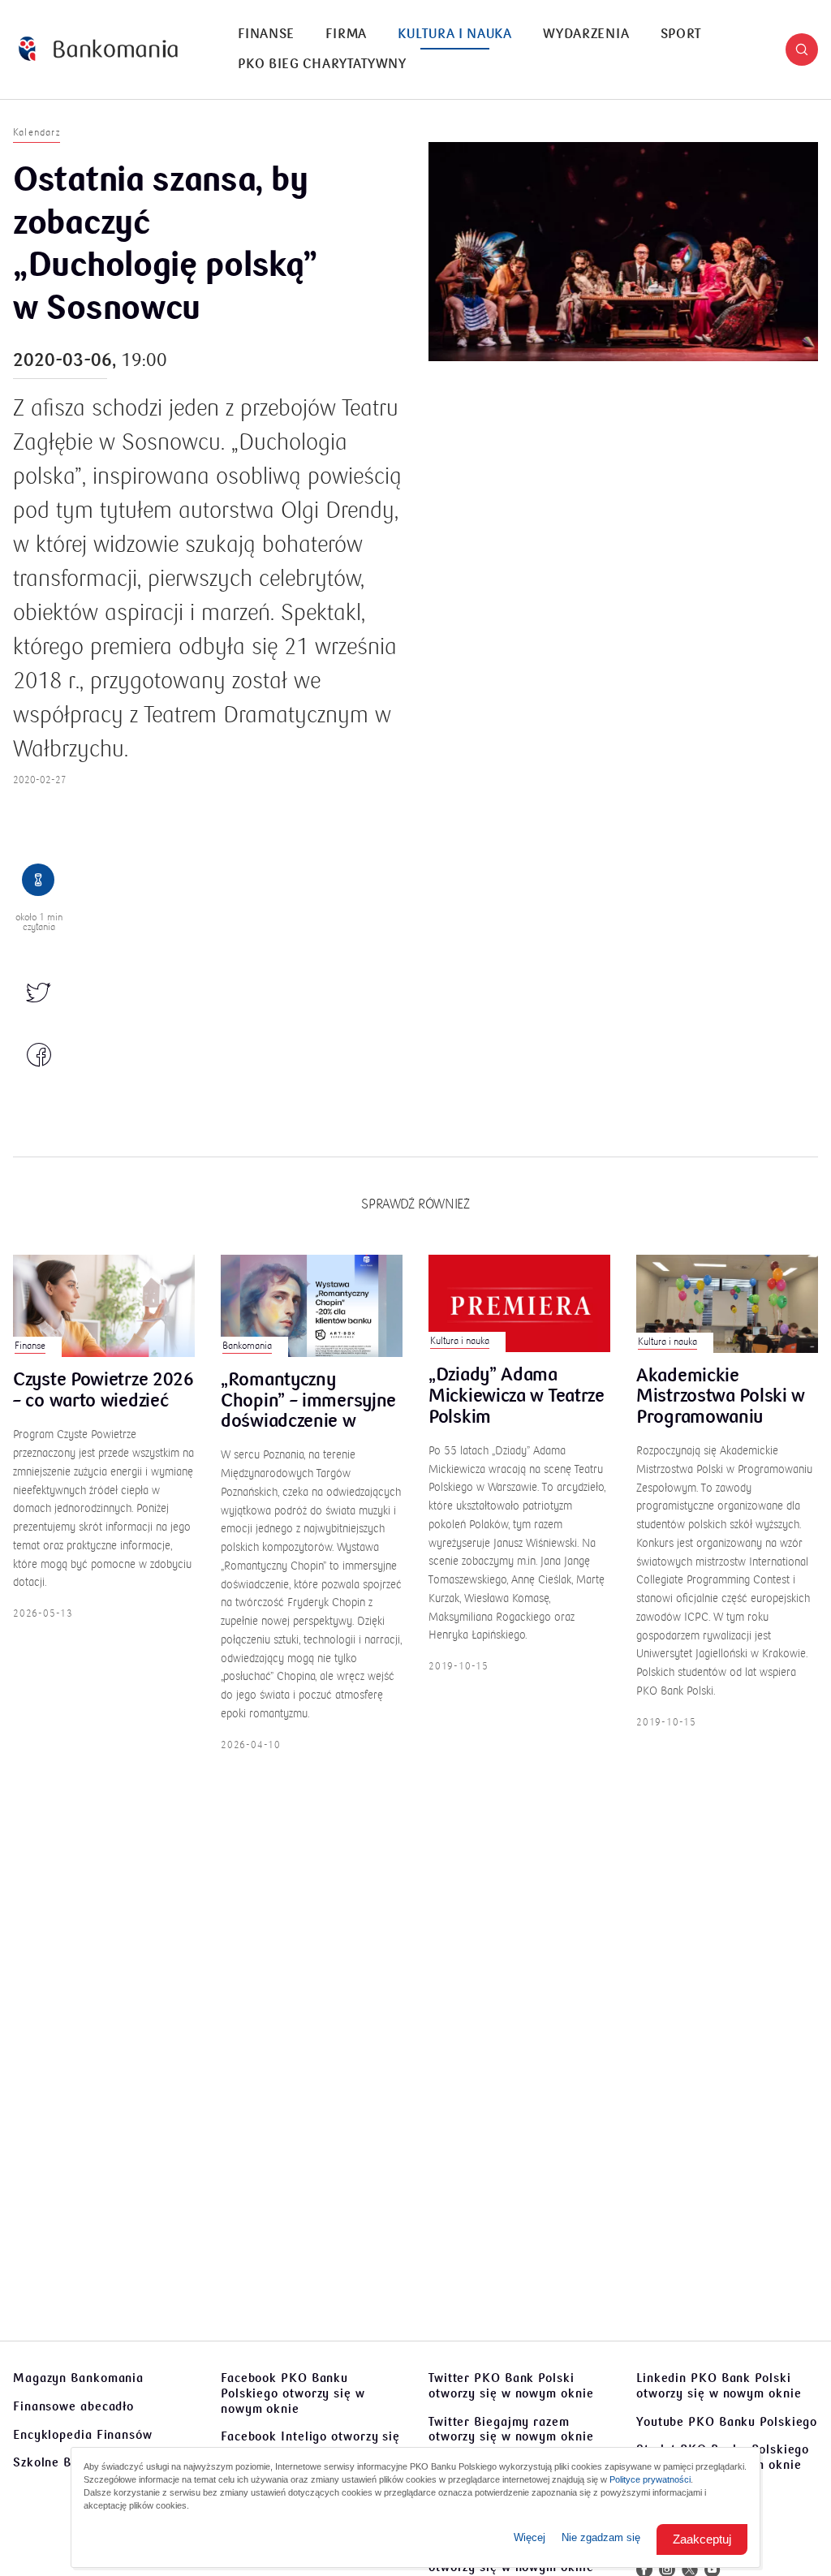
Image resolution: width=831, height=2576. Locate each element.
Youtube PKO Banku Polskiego (727, 2422)
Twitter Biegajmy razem (511, 2430)
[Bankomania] (98, 49)
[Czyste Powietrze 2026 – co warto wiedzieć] (104, 1306)
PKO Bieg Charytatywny (322, 64)
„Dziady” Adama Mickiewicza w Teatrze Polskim (517, 1396)
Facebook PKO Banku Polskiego (293, 2393)
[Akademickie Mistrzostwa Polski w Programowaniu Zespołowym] (727, 1304)
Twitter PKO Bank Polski (511, 2386)
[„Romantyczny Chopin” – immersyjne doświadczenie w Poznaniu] (312, 1306)
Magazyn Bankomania (78, 2378)
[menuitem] (266, 34)
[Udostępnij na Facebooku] (39, 1056)
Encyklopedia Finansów (83, 2435)
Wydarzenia (586, 34)
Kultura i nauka (455, 34)
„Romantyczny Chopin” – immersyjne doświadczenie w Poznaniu (308, 1401)
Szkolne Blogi (54, 2462)
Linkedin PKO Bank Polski (719, 2386)
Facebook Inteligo (310, 2444)
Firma (346, 34)
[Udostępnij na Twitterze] (39, 994)
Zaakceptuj (702, 2539)
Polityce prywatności (650, 2479)
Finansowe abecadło (73, 2406)
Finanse (266, 34)
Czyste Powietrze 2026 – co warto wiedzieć (103, 1391)
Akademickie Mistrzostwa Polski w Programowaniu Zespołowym (721, 1397)
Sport (681, 34)
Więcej (530, 2537)
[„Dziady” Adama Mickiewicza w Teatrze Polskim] (519, 1303)
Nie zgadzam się (601, 2537)
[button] (802, 50)
